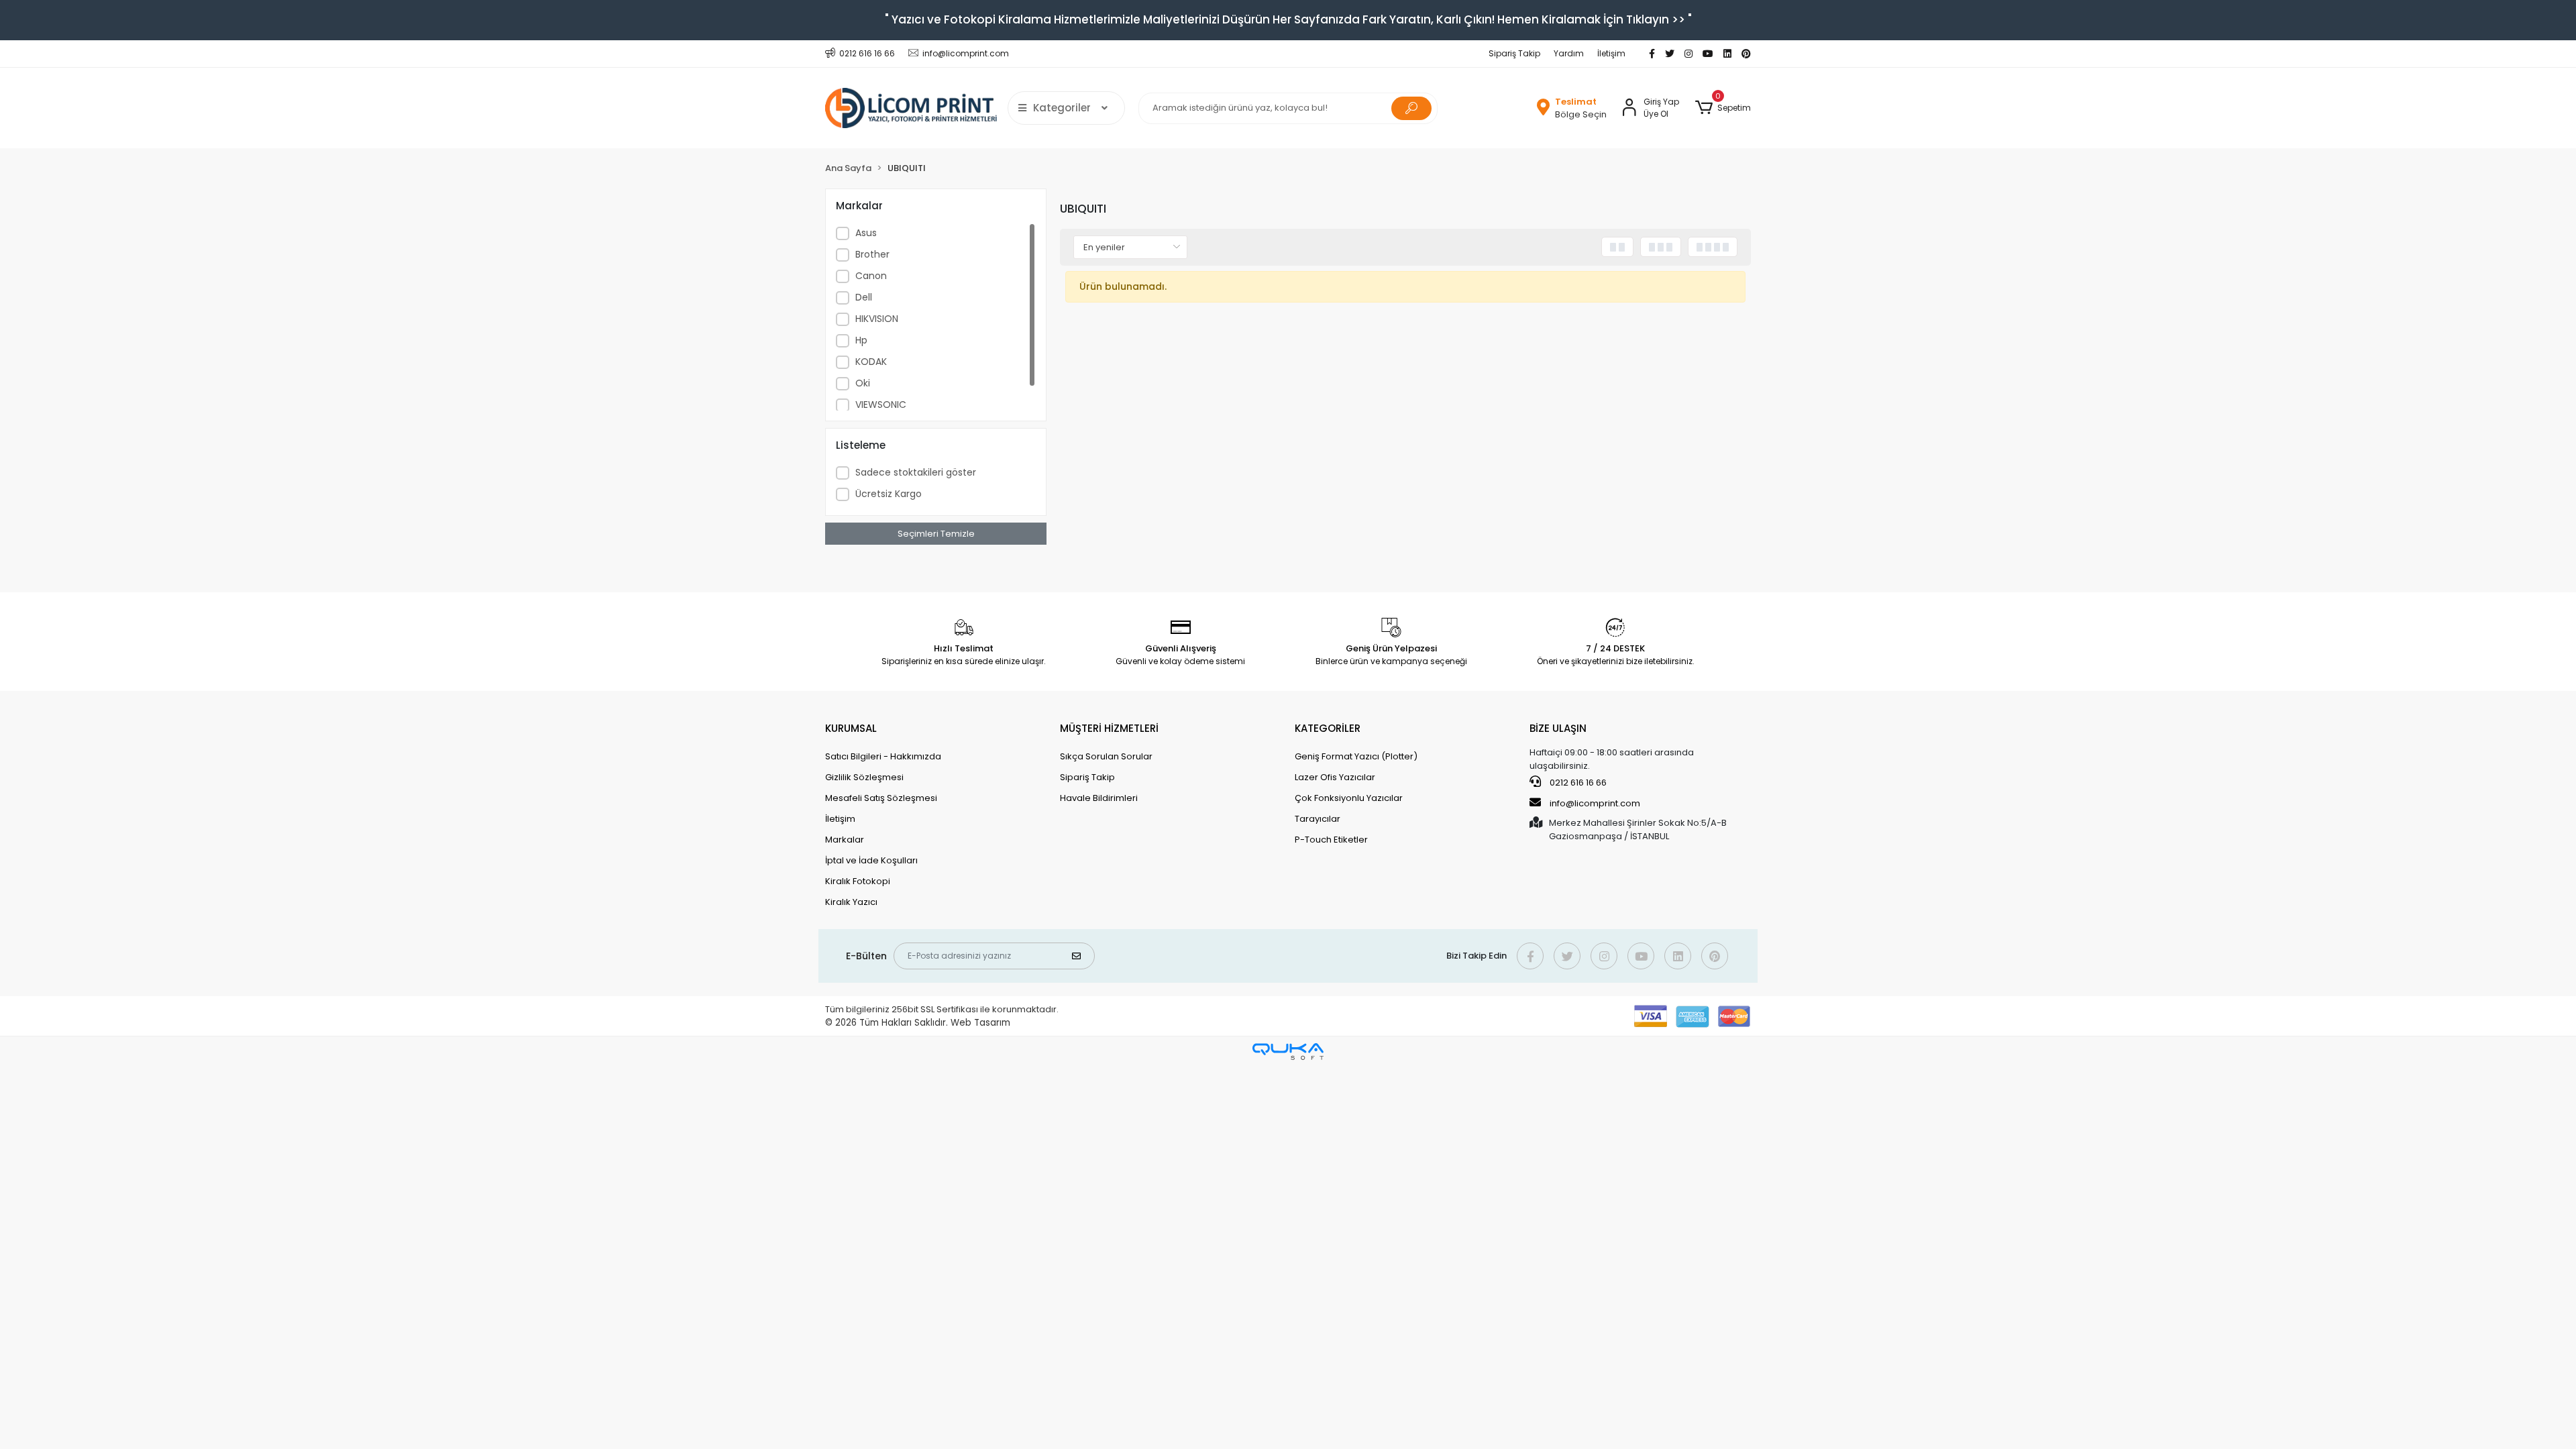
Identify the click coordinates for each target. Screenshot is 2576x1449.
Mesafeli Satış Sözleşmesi (881, 798)
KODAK (871, 362)
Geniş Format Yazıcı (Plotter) (1356, 756)
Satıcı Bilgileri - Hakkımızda (883, 756)
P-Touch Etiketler (1331, 840)
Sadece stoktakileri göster (916, 472)
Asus (866, 233)
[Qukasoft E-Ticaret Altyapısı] (1288, 1052)
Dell (864, 297)
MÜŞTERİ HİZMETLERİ (1109, 728)
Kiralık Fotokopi (858, 881)
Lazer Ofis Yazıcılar (1335, 777)
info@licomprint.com (1595, 803)
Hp (861, 340)
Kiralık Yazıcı (851, 902)
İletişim (1611, 53)
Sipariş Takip (1514, 53)
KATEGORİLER (1328, 728)
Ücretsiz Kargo (889, 494)
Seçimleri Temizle (936, 534)
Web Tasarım (980, 1023)
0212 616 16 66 (1577, 783)
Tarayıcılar (1318, 819)
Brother (872, 254)
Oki (863, 383)
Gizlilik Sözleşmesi (864, 777)
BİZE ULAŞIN (1558, 728)
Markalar (845, 840)
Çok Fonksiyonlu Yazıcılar (1349, 798)
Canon (871, 276)
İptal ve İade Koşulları (871, 860)
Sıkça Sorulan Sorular (1106, 756)
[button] (1723, 108)
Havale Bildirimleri (1099, 798)
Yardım (1569, 53)
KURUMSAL (851, 728)
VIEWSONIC (881, 405)
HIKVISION (877, 319)
